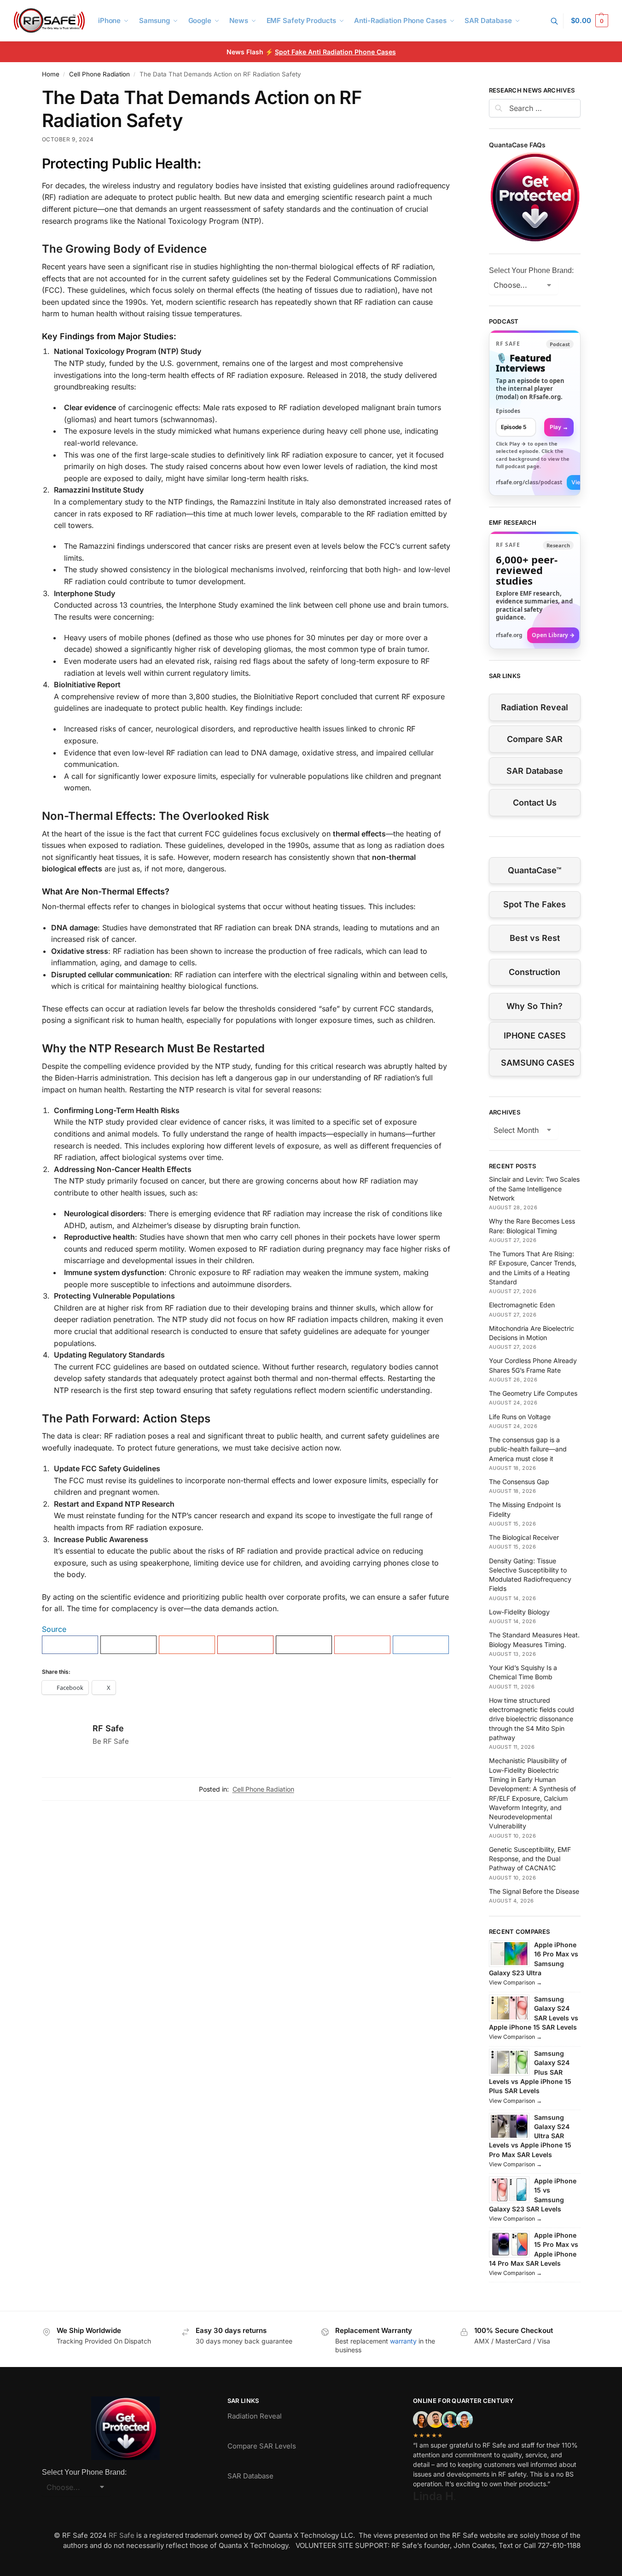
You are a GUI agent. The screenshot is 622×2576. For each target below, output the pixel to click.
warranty (403, 2341)
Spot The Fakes (535, 904)
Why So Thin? (535, 1006)
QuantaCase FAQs (517, 145)
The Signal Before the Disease (534, 1891)
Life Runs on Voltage (520, 1417)
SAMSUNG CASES (538, 1063)
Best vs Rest (535, 938)
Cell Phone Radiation (99, 74)
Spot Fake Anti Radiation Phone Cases (335, 52)
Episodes (508, 411)
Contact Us (535, 803)
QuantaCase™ (535, 870)
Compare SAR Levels (262, 2446)
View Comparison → (515, 1982)
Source (54, 1629)
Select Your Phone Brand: (531, 270)
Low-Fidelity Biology (519, 1612)
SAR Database (535, 771)
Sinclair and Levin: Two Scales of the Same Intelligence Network (534, 1189)
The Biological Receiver (524, 1537)
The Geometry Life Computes (533, 1393)
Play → (559, 427)
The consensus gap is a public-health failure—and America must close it (528, 1449)
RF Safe (108, 1728)
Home (51, 74)
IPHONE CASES (535, 1036)
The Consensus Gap (519, 1482)
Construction (535, 972)
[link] (535, 413)
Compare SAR (535, 739)
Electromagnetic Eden (522, 1305)
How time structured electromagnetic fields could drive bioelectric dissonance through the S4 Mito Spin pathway (532, 1719)
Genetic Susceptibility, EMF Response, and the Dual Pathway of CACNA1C (530, 1859)
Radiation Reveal (535, 707)
